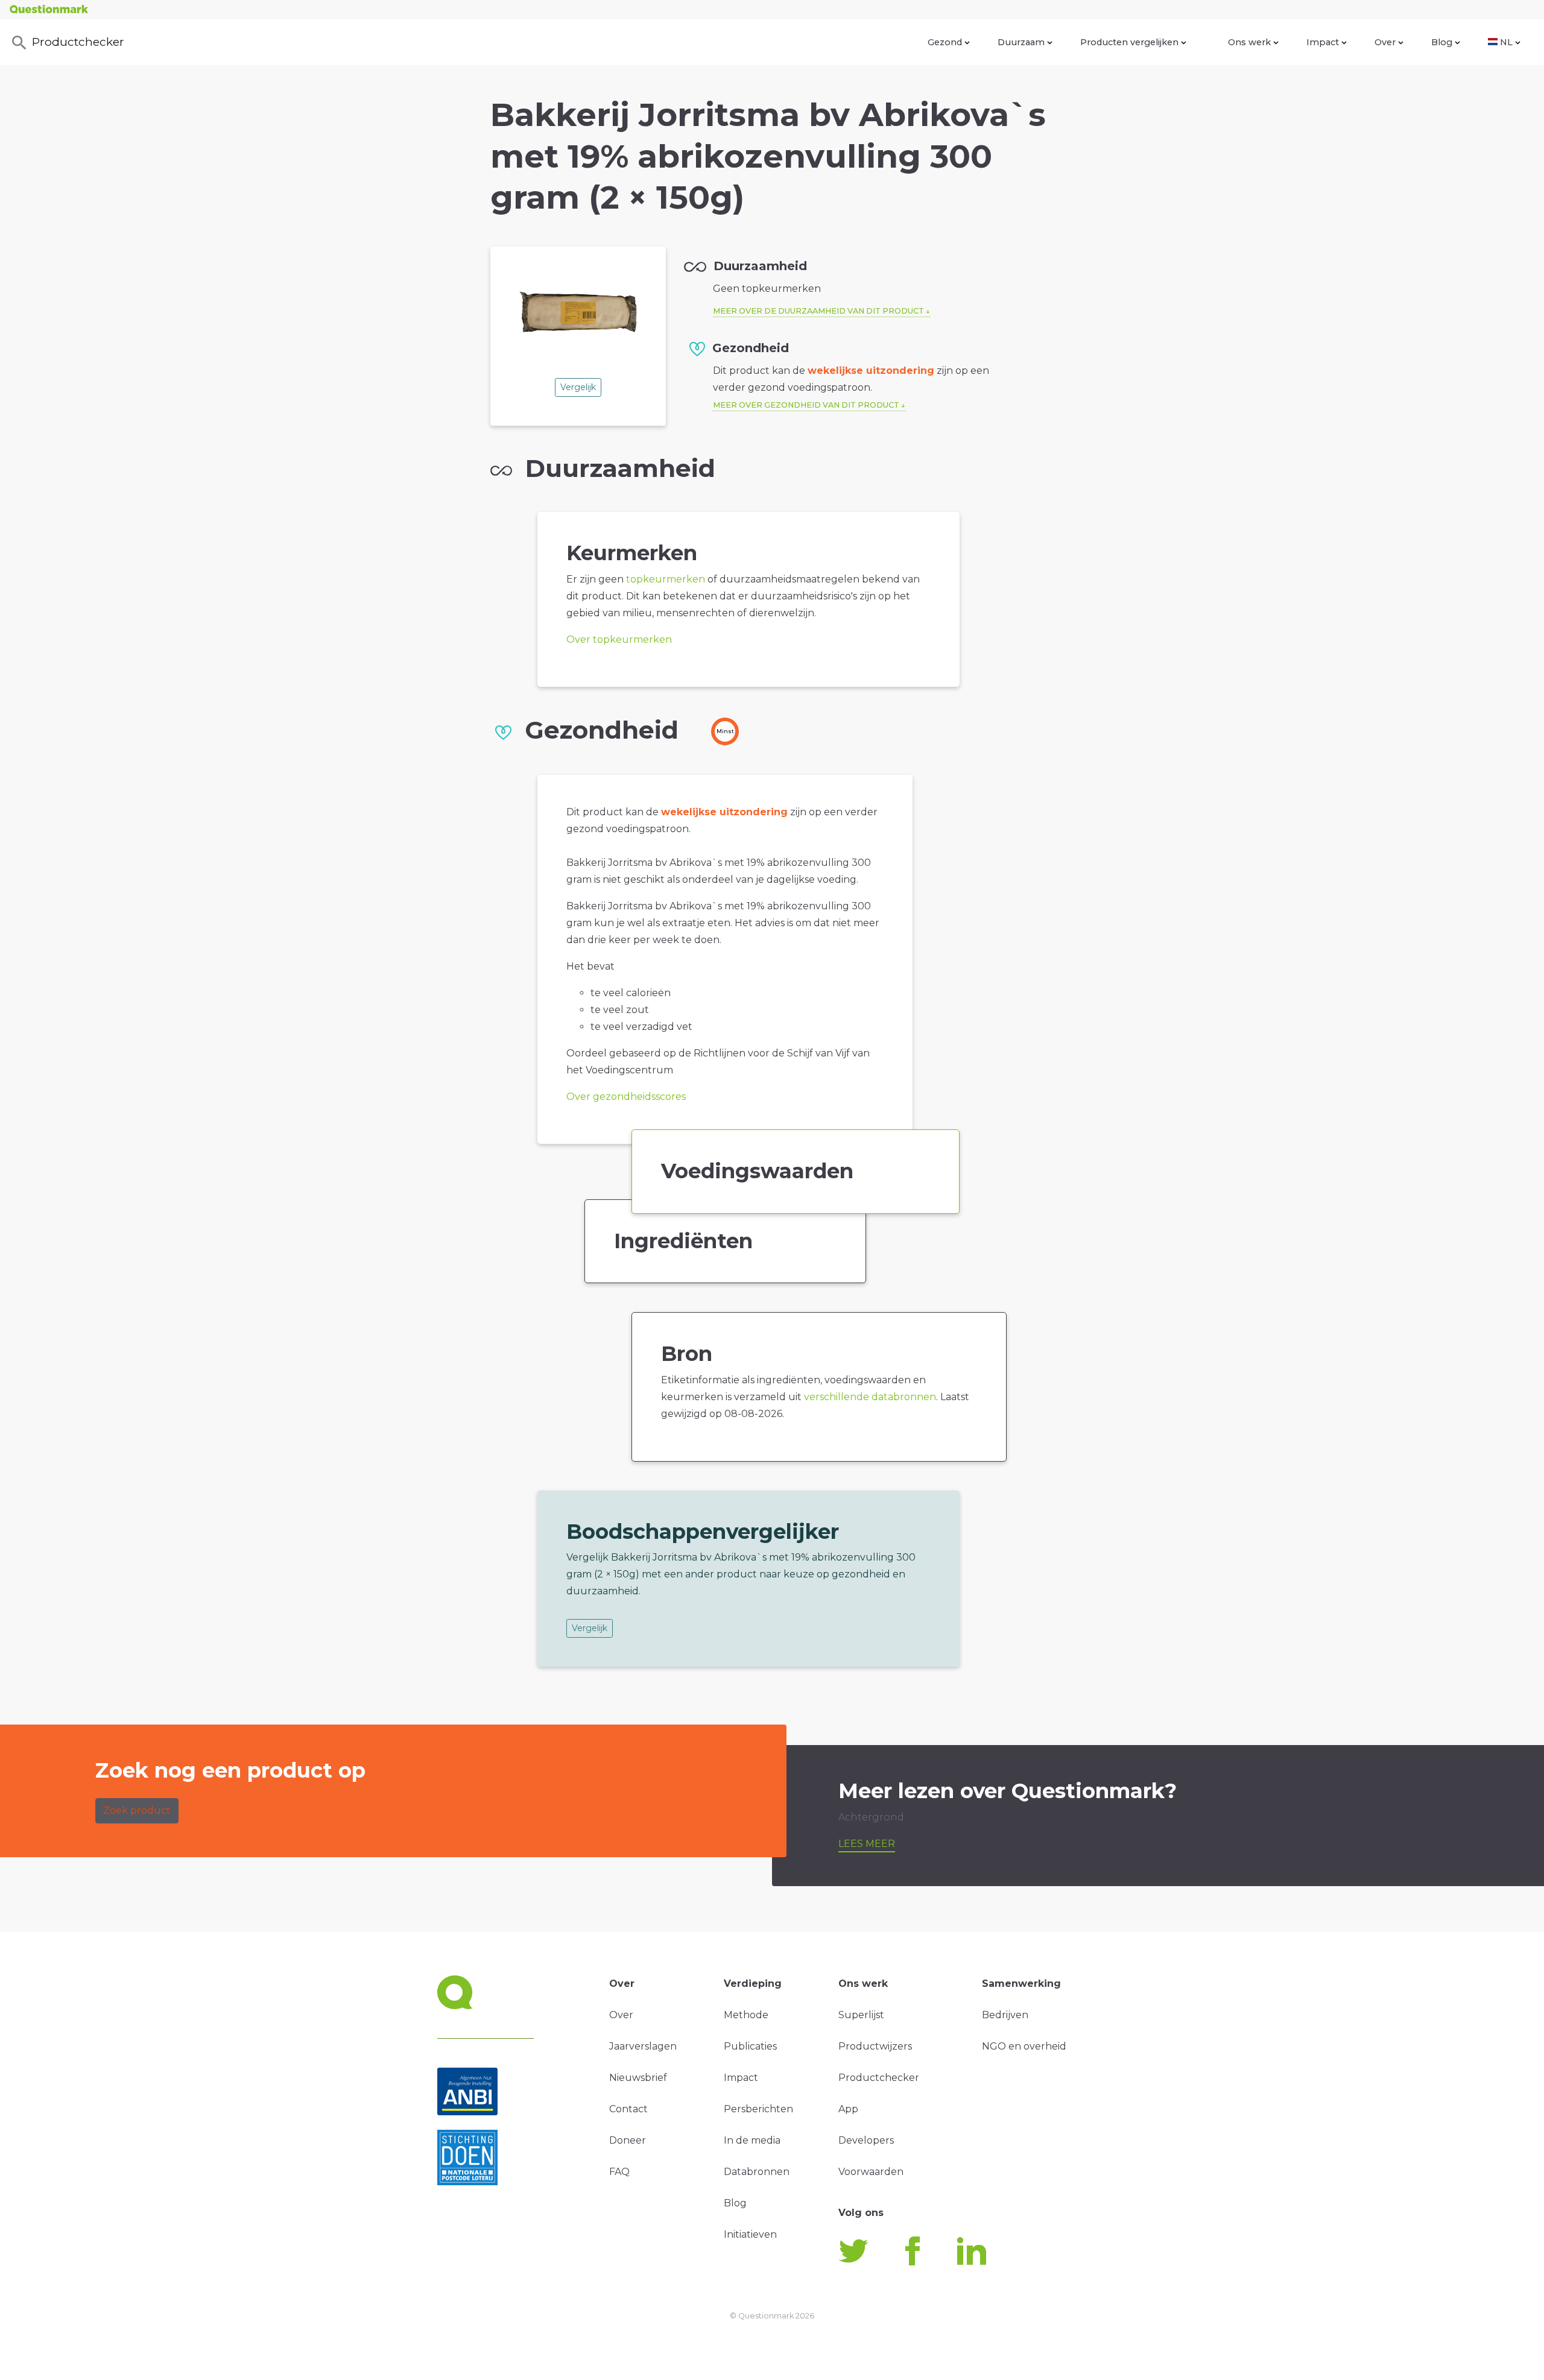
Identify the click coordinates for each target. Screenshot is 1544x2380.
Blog (1442, 42)
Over (1385, 42)
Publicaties (750, 2046)
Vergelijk (578, 387)
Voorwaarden (871, 2172)
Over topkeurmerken (619, 639)
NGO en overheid (1024, 2046)
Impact (1323, 42)
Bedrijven (1005, 2015)
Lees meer (867, 1844)
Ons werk (1249, 42)
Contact (628, 2109)
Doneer (628, 2140)
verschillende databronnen (870, 1397)
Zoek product (137, 1810)
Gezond (945, 42)
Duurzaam (1021, 42)
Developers (866, 2140)
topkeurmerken (666, 579)
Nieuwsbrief (638, 2078)
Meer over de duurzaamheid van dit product (818, 311)
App (848, 2109)
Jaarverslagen (643, 2046)
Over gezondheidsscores (626, 1097)
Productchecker (78, 42)
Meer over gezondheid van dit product (806, 405)
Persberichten (758, 2109)
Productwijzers (875, 2046)
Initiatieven (750, 2234)
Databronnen (757, 2172)
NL (1506, 42)
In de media (752, 2140)
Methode (746, 2015)
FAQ (619, 2172)
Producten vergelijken (1129, 42)
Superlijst (861, 2015)
